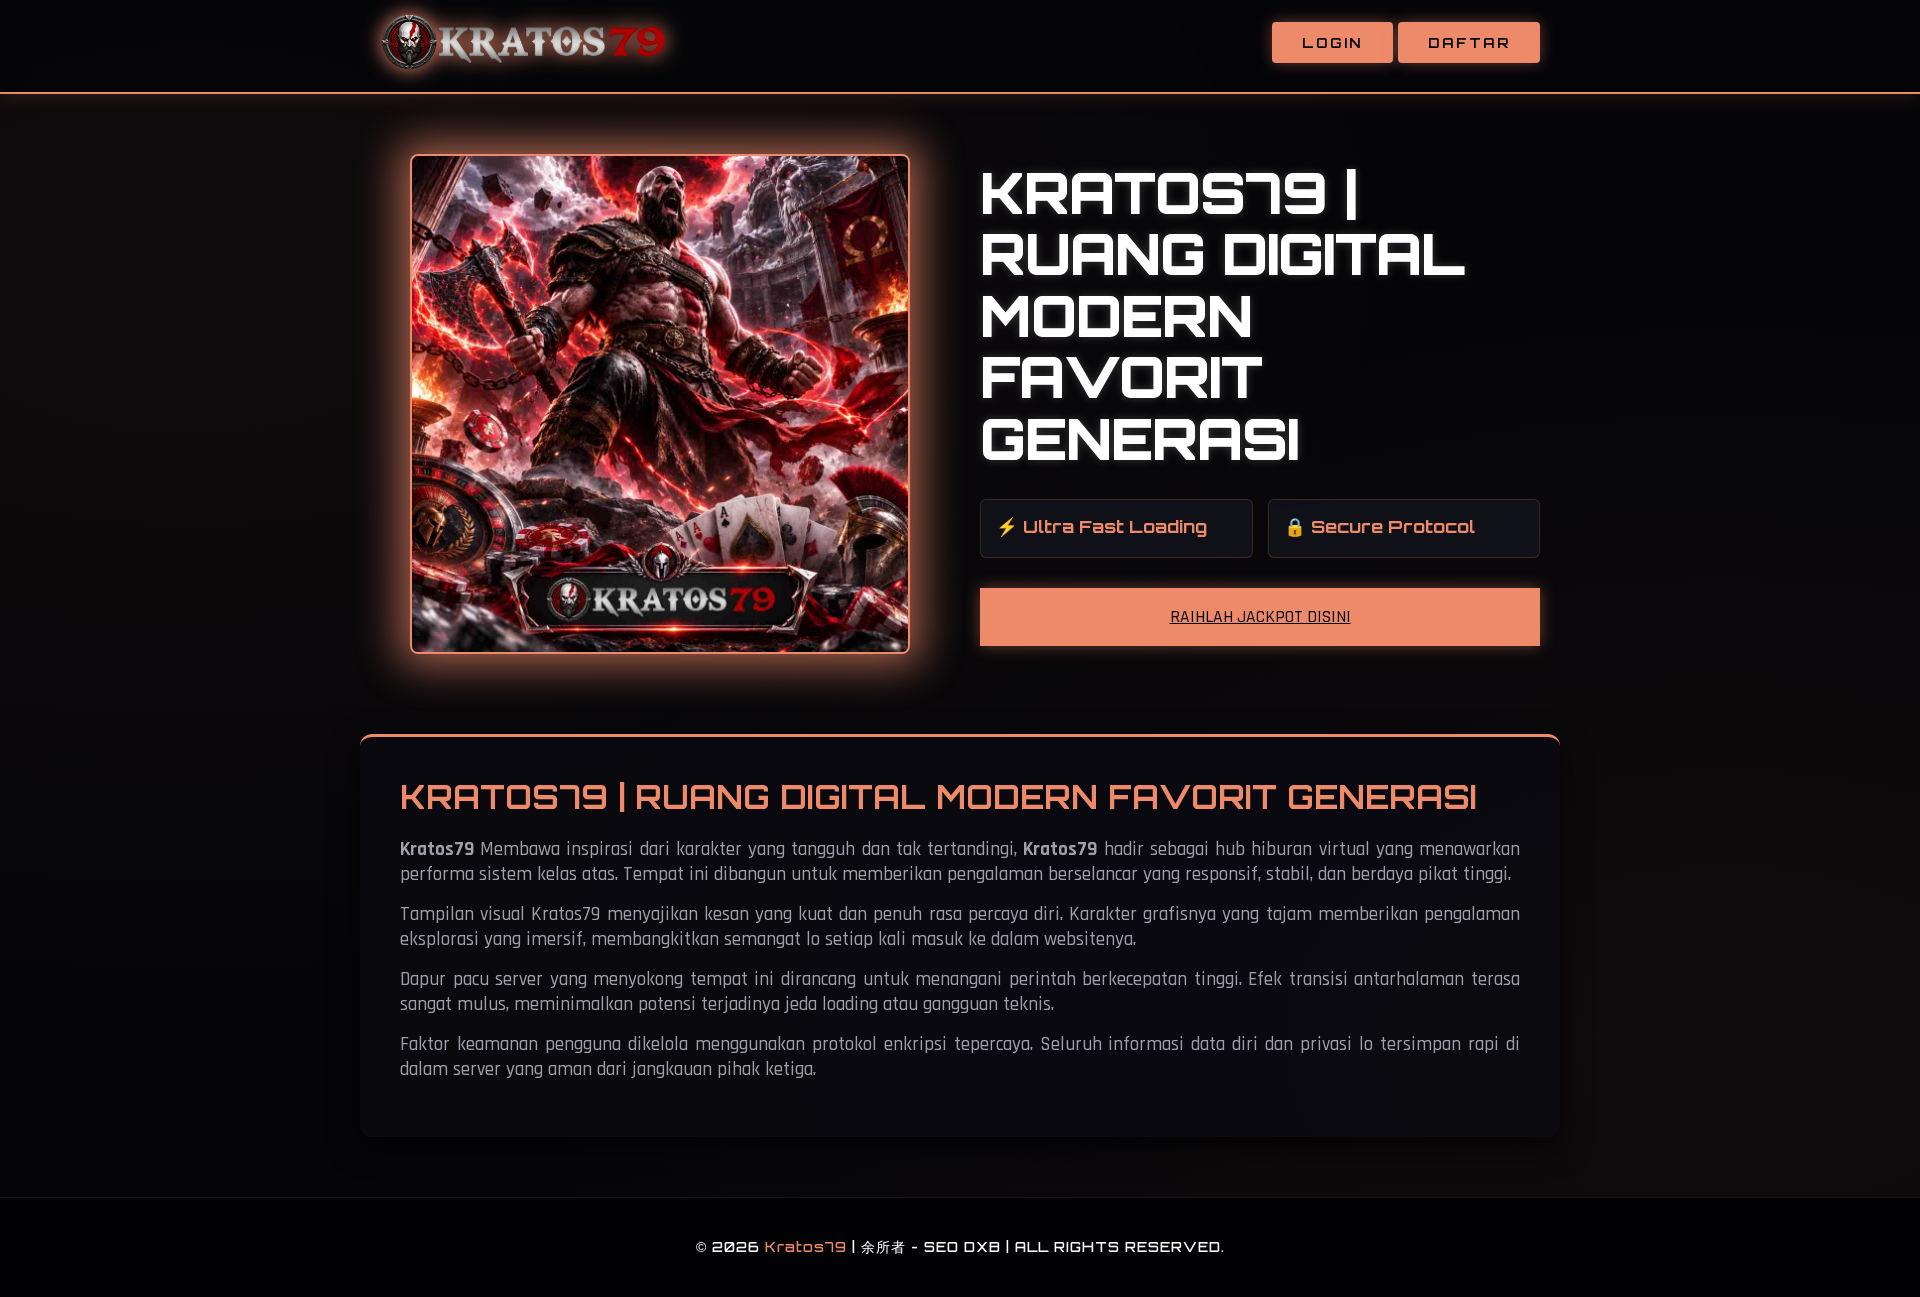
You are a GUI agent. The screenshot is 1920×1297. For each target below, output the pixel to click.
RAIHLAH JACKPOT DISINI (1260, 617)
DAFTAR (1469, 42)
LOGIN (1332, 42)
